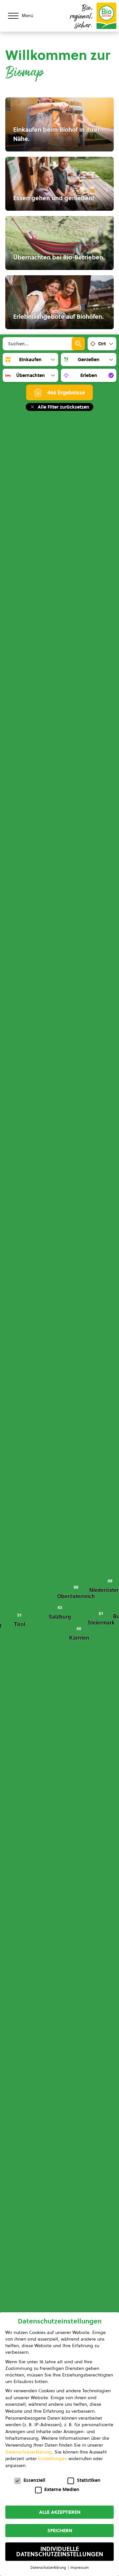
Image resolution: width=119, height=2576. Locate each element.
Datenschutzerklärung (29, 2452)
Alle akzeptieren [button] (60, 2512)
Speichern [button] (60, 2531)
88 (76, 1587)
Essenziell (34, 2480)
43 (60, 1607)
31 (20, 1615)
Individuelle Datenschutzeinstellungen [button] (60, 2552)
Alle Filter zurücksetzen (63, 407)
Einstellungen (53, 2458)
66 (79, 1628)
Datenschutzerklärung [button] (49, 2567)
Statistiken (89, 2480)
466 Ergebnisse (66, 392)
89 (110, 1581)
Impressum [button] (80, 2567)
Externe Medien (62, 2489)
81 (101, 1613)
